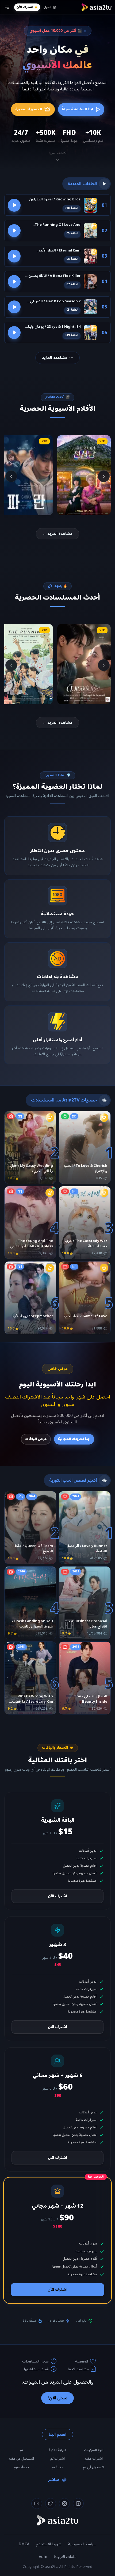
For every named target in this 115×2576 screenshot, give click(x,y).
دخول (47, 7)
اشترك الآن (24, 7)
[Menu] (7, 7)
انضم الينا (57, 2434)
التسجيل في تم (94, 2467)
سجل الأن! (57, 2398)
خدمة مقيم (21, 2467)
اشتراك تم (57, 2459)
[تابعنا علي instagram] (64, 2503)
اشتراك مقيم (94, 2459)
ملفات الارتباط (65, 2557)
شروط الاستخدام (49, 2544)
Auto (43, 2557)
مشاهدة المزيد (55, 358)
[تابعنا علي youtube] (37, 2503)
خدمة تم (57, 2467)
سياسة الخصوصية (82, 2544)
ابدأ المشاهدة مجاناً (77, 109)
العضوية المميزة (29, 109)
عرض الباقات (36, 1439)
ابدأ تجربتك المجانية (74, 1439)
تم (21, 2450)
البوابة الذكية (58, 2450)
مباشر (54, 2480)
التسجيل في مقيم (21, 2459)
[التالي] (11, 476)
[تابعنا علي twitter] (51, 2503)
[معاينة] (14, 205)
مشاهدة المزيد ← (57, 534)
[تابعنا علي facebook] (78, 2503)
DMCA (24, 2544)
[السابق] (104, 476)
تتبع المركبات (94, 2450)
